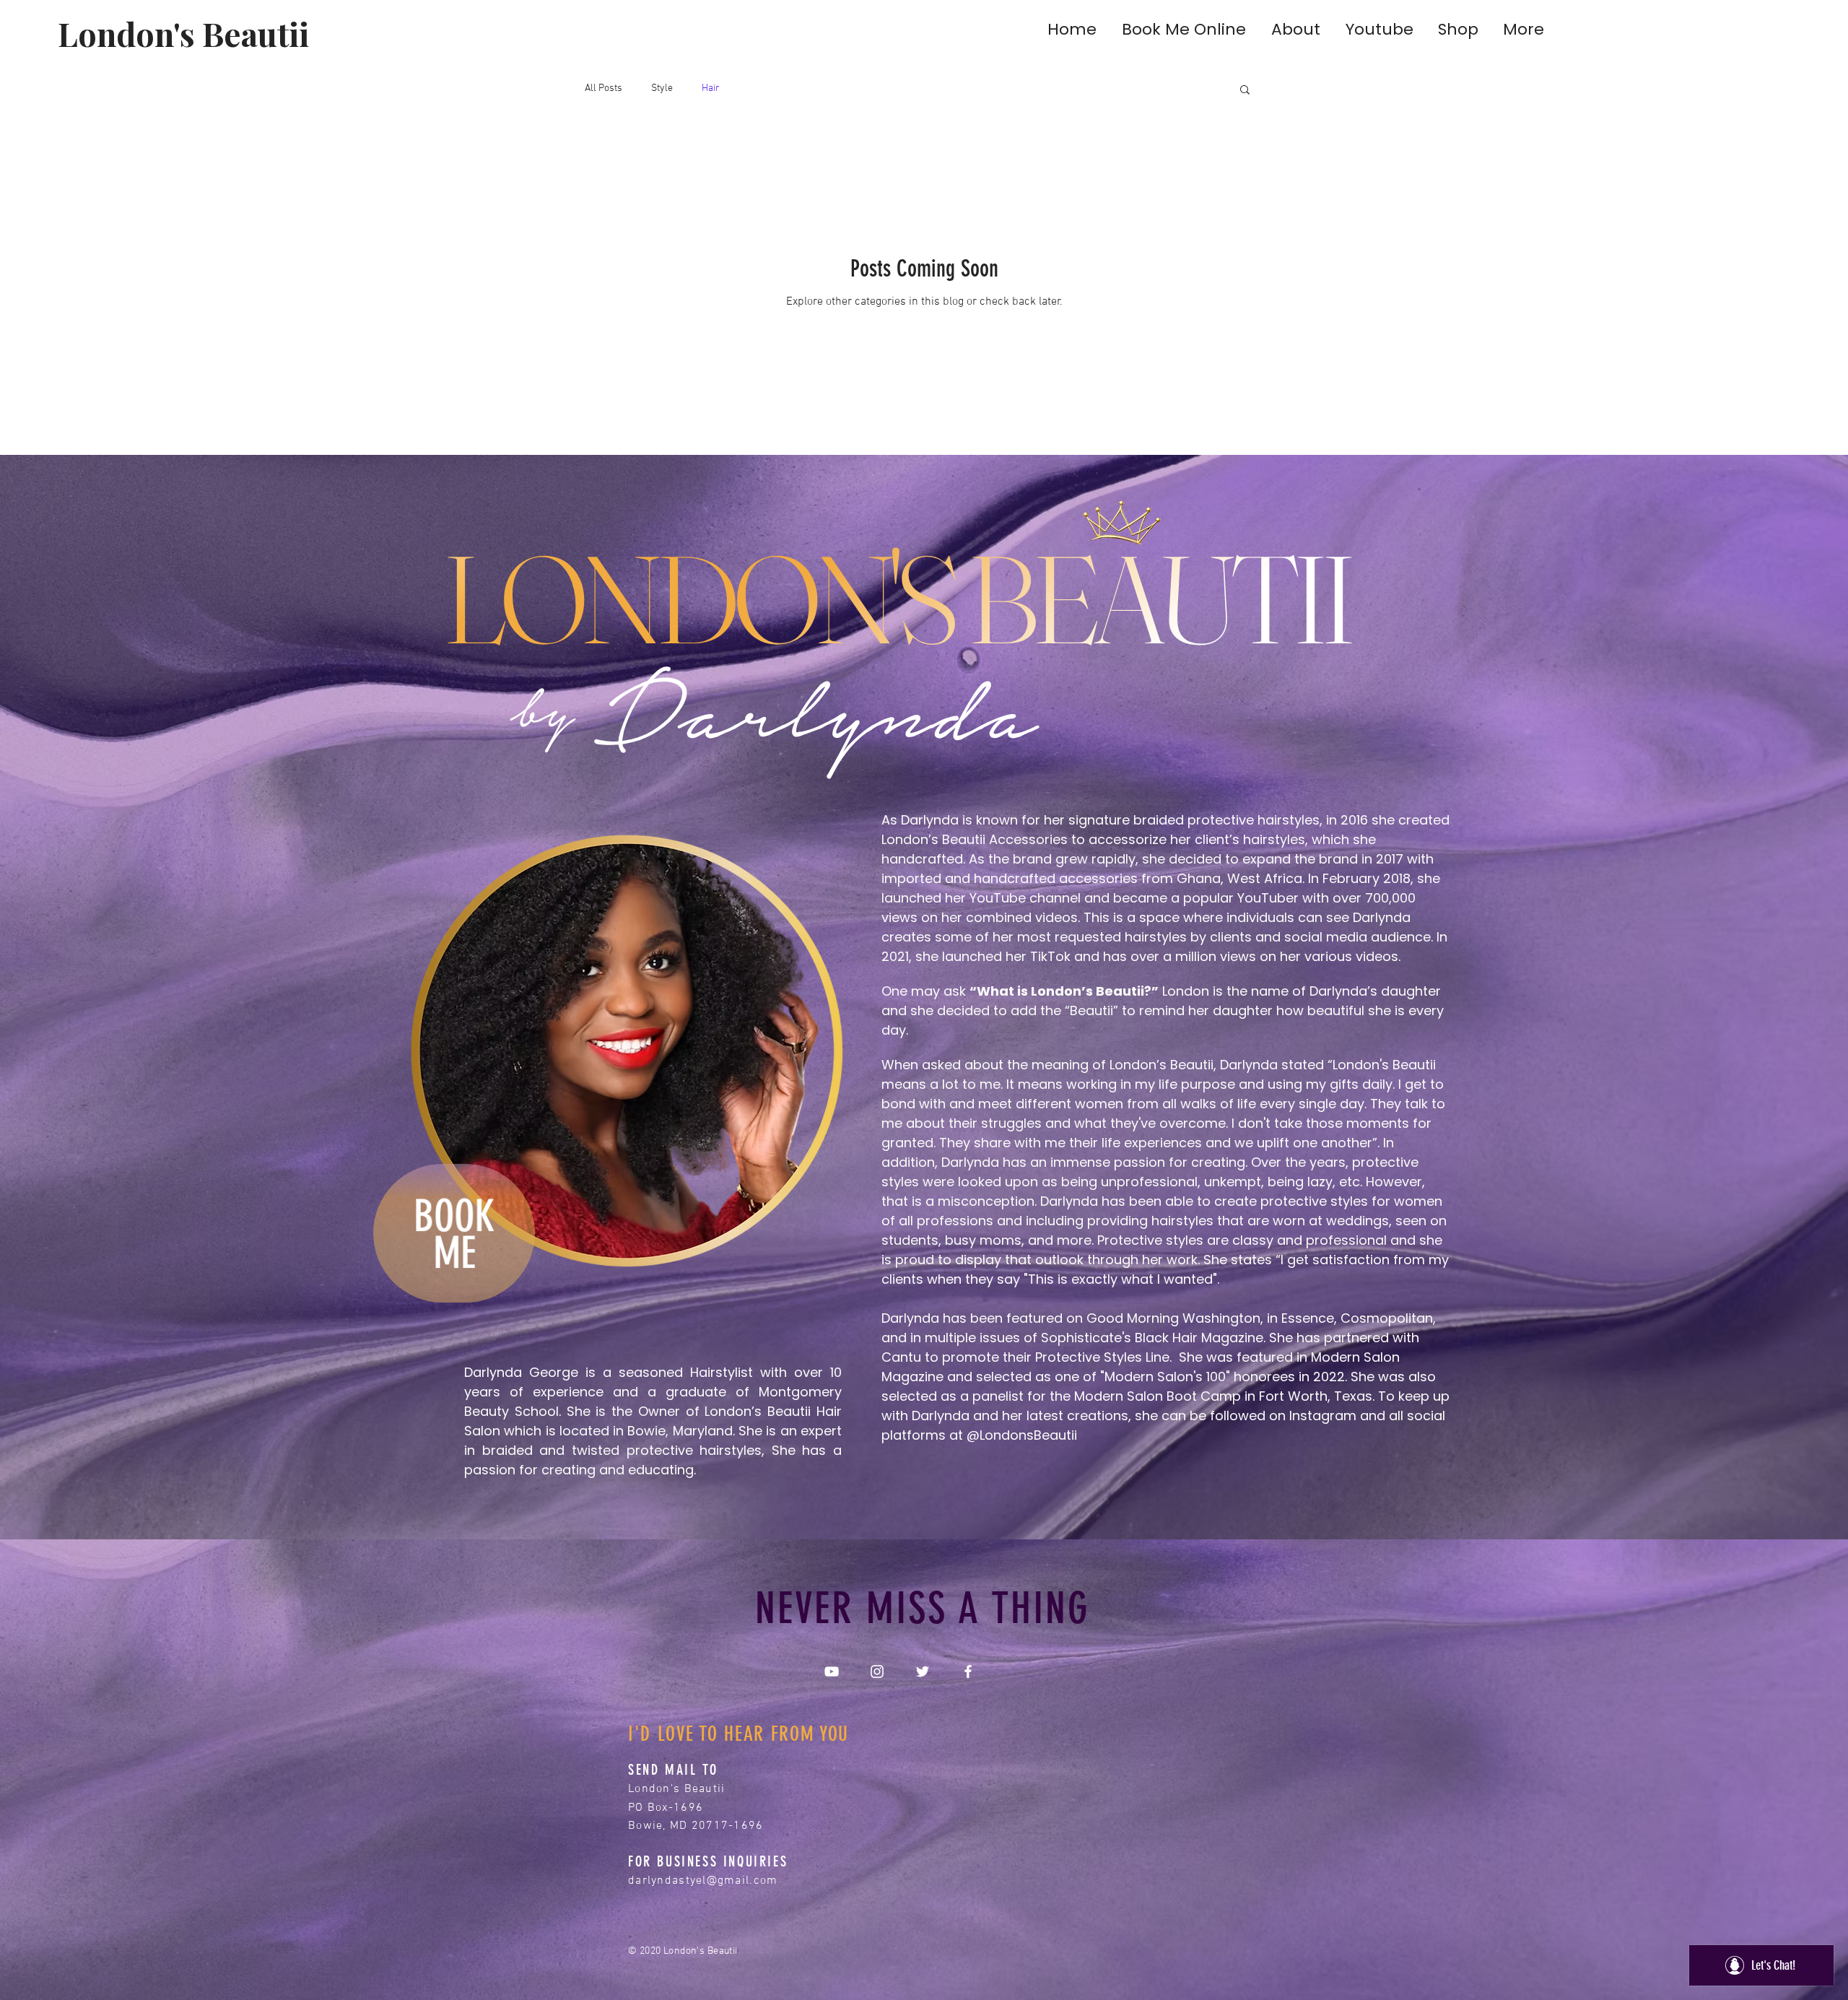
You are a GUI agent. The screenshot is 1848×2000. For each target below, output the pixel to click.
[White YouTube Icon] (832, 1671)
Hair (711, 88)
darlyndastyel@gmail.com (703, 1881)
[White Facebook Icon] (968, 1671)
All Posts (603, 88)
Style (662, 88)
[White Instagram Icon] (877, 1671)
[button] (1245, 91)
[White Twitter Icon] (923, 1671)
